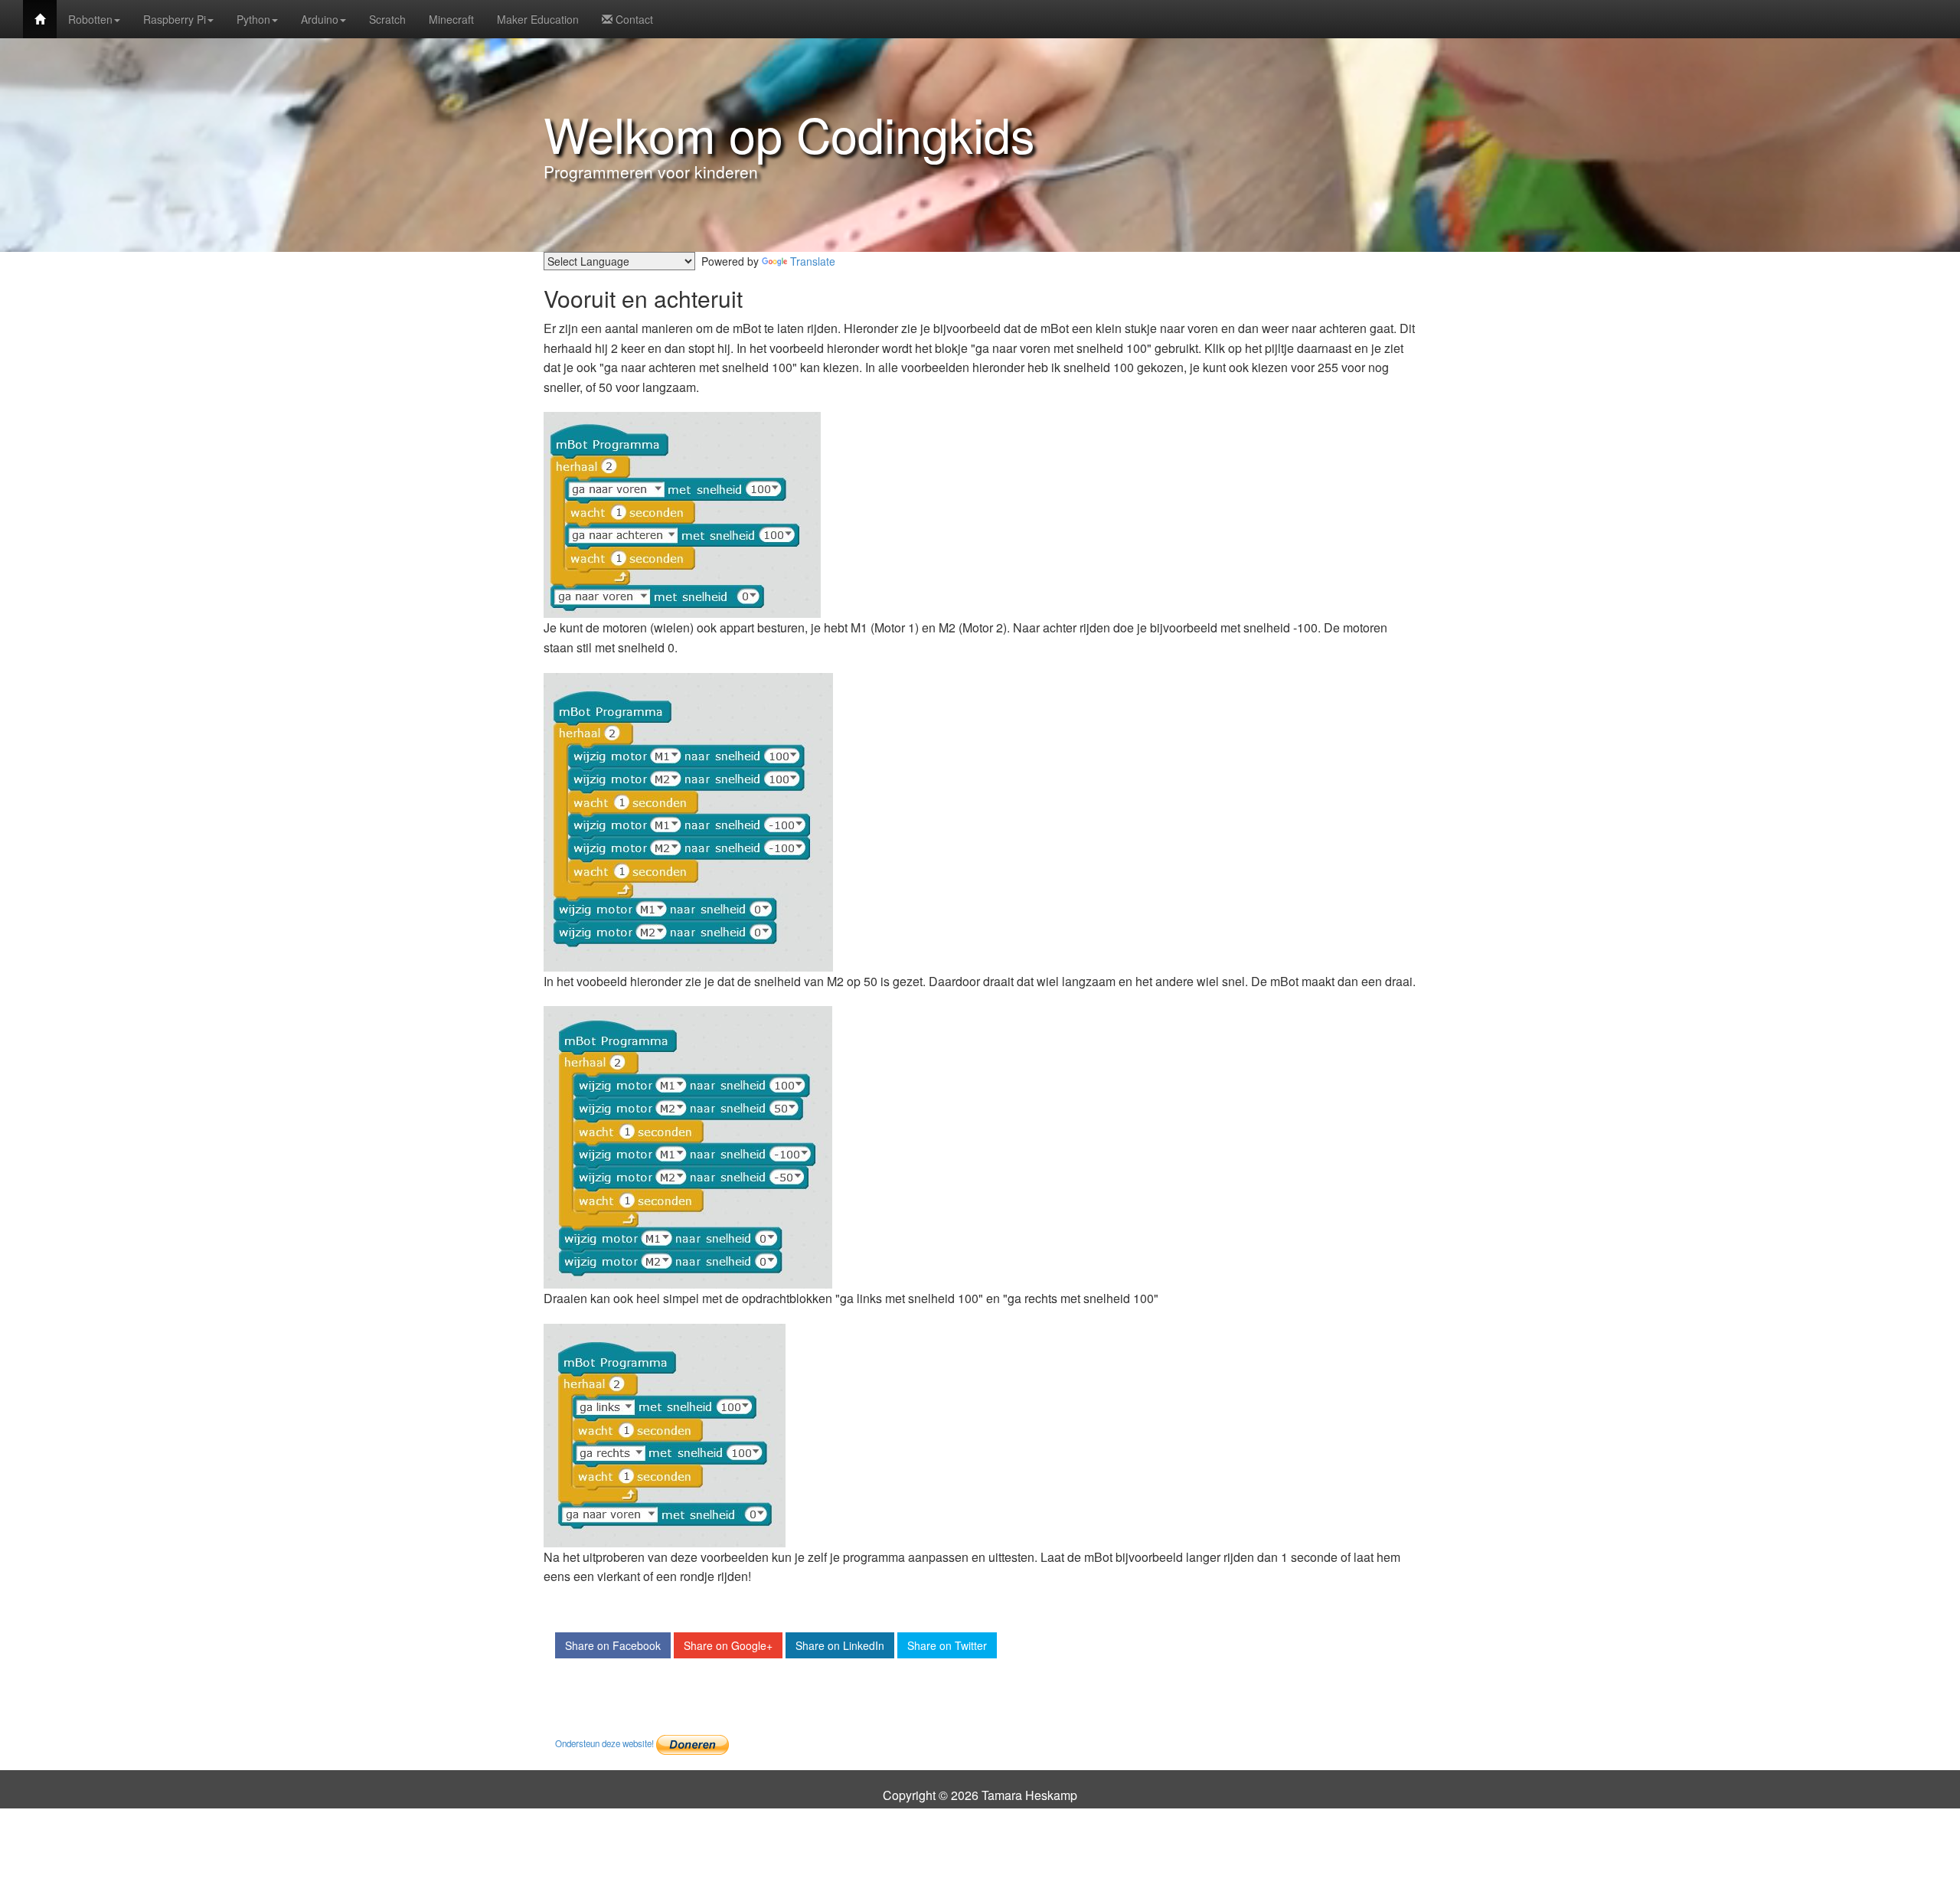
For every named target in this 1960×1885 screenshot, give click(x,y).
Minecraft (451, 19)
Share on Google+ (728, 1645)
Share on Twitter (947, 1645)
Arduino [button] (320, 19)
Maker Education (538, 19)
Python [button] (253, 19)
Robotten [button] (90, 19)
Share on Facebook (613, 1645)
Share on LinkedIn (840, 1645)
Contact (633, 19)
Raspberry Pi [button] (175, 19)
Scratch (387, 19)
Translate (813, 261)
